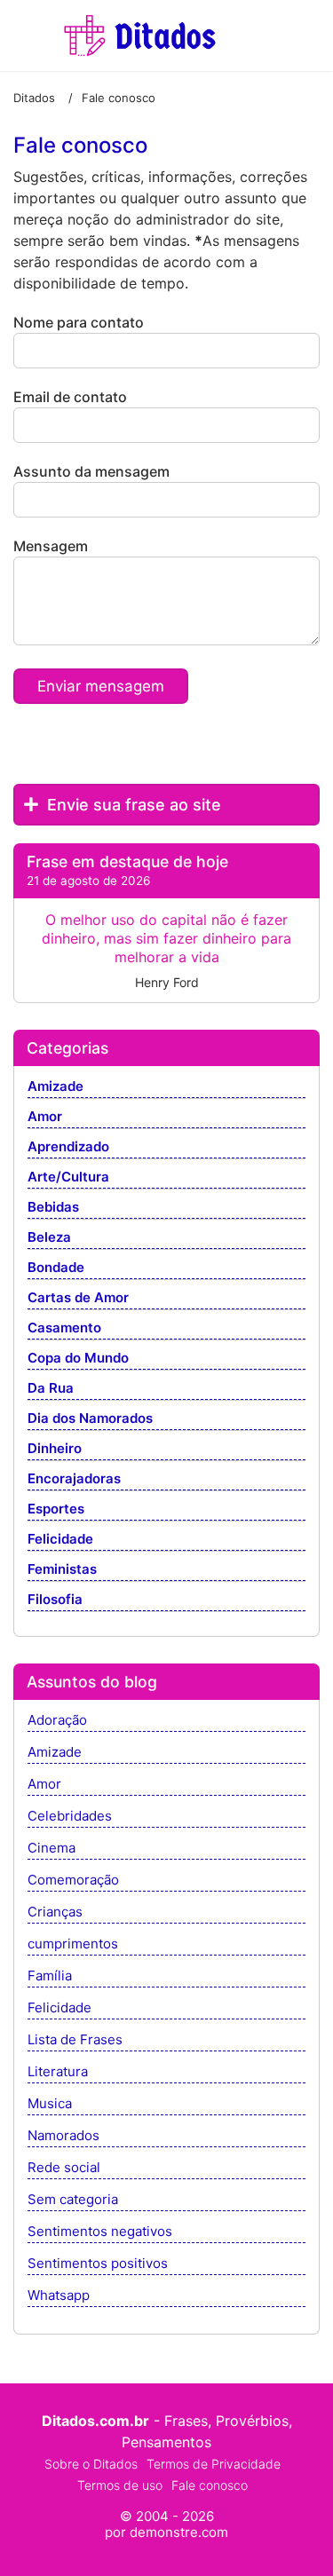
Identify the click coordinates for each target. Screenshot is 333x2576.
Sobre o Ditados (91, 2464)
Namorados (63, 2136)
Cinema (52, 1849)
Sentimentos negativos (100, 2232)
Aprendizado (68, 1147)
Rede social (64, 2168)
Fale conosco (210, 2485)
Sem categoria (73, 2200)
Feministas (62, 1570)
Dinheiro (55, 1449)
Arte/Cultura (68, 1177)
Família (50, 1976)
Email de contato (70, 397)
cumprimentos (73, 1944)
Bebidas (53, 1208)
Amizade (55, 1087)
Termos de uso (120, 2485)
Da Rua (51, 1389)
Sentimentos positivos (98, 2264)
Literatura (58, 2072)
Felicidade (60, 1540)
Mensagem (51, 546)
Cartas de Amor (78, 1298)
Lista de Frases (75, 2040)
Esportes (56, 1509)
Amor (45, 1117)
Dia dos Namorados (90, 1419)
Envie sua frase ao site (132, 805)
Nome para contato (79, 322)
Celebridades (70, 1817)
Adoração (57, 1721)
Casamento (64, 1328)
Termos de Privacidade (214, 2464)
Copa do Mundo (78, 1359)
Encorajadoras (74, 1479)
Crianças (55, 1912)
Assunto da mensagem (91, 471)
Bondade (56, 1268)
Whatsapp (59, 2296)
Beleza (49, 1238)
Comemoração (73, 1881)
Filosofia (55, 1600)
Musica (50, 2104)
